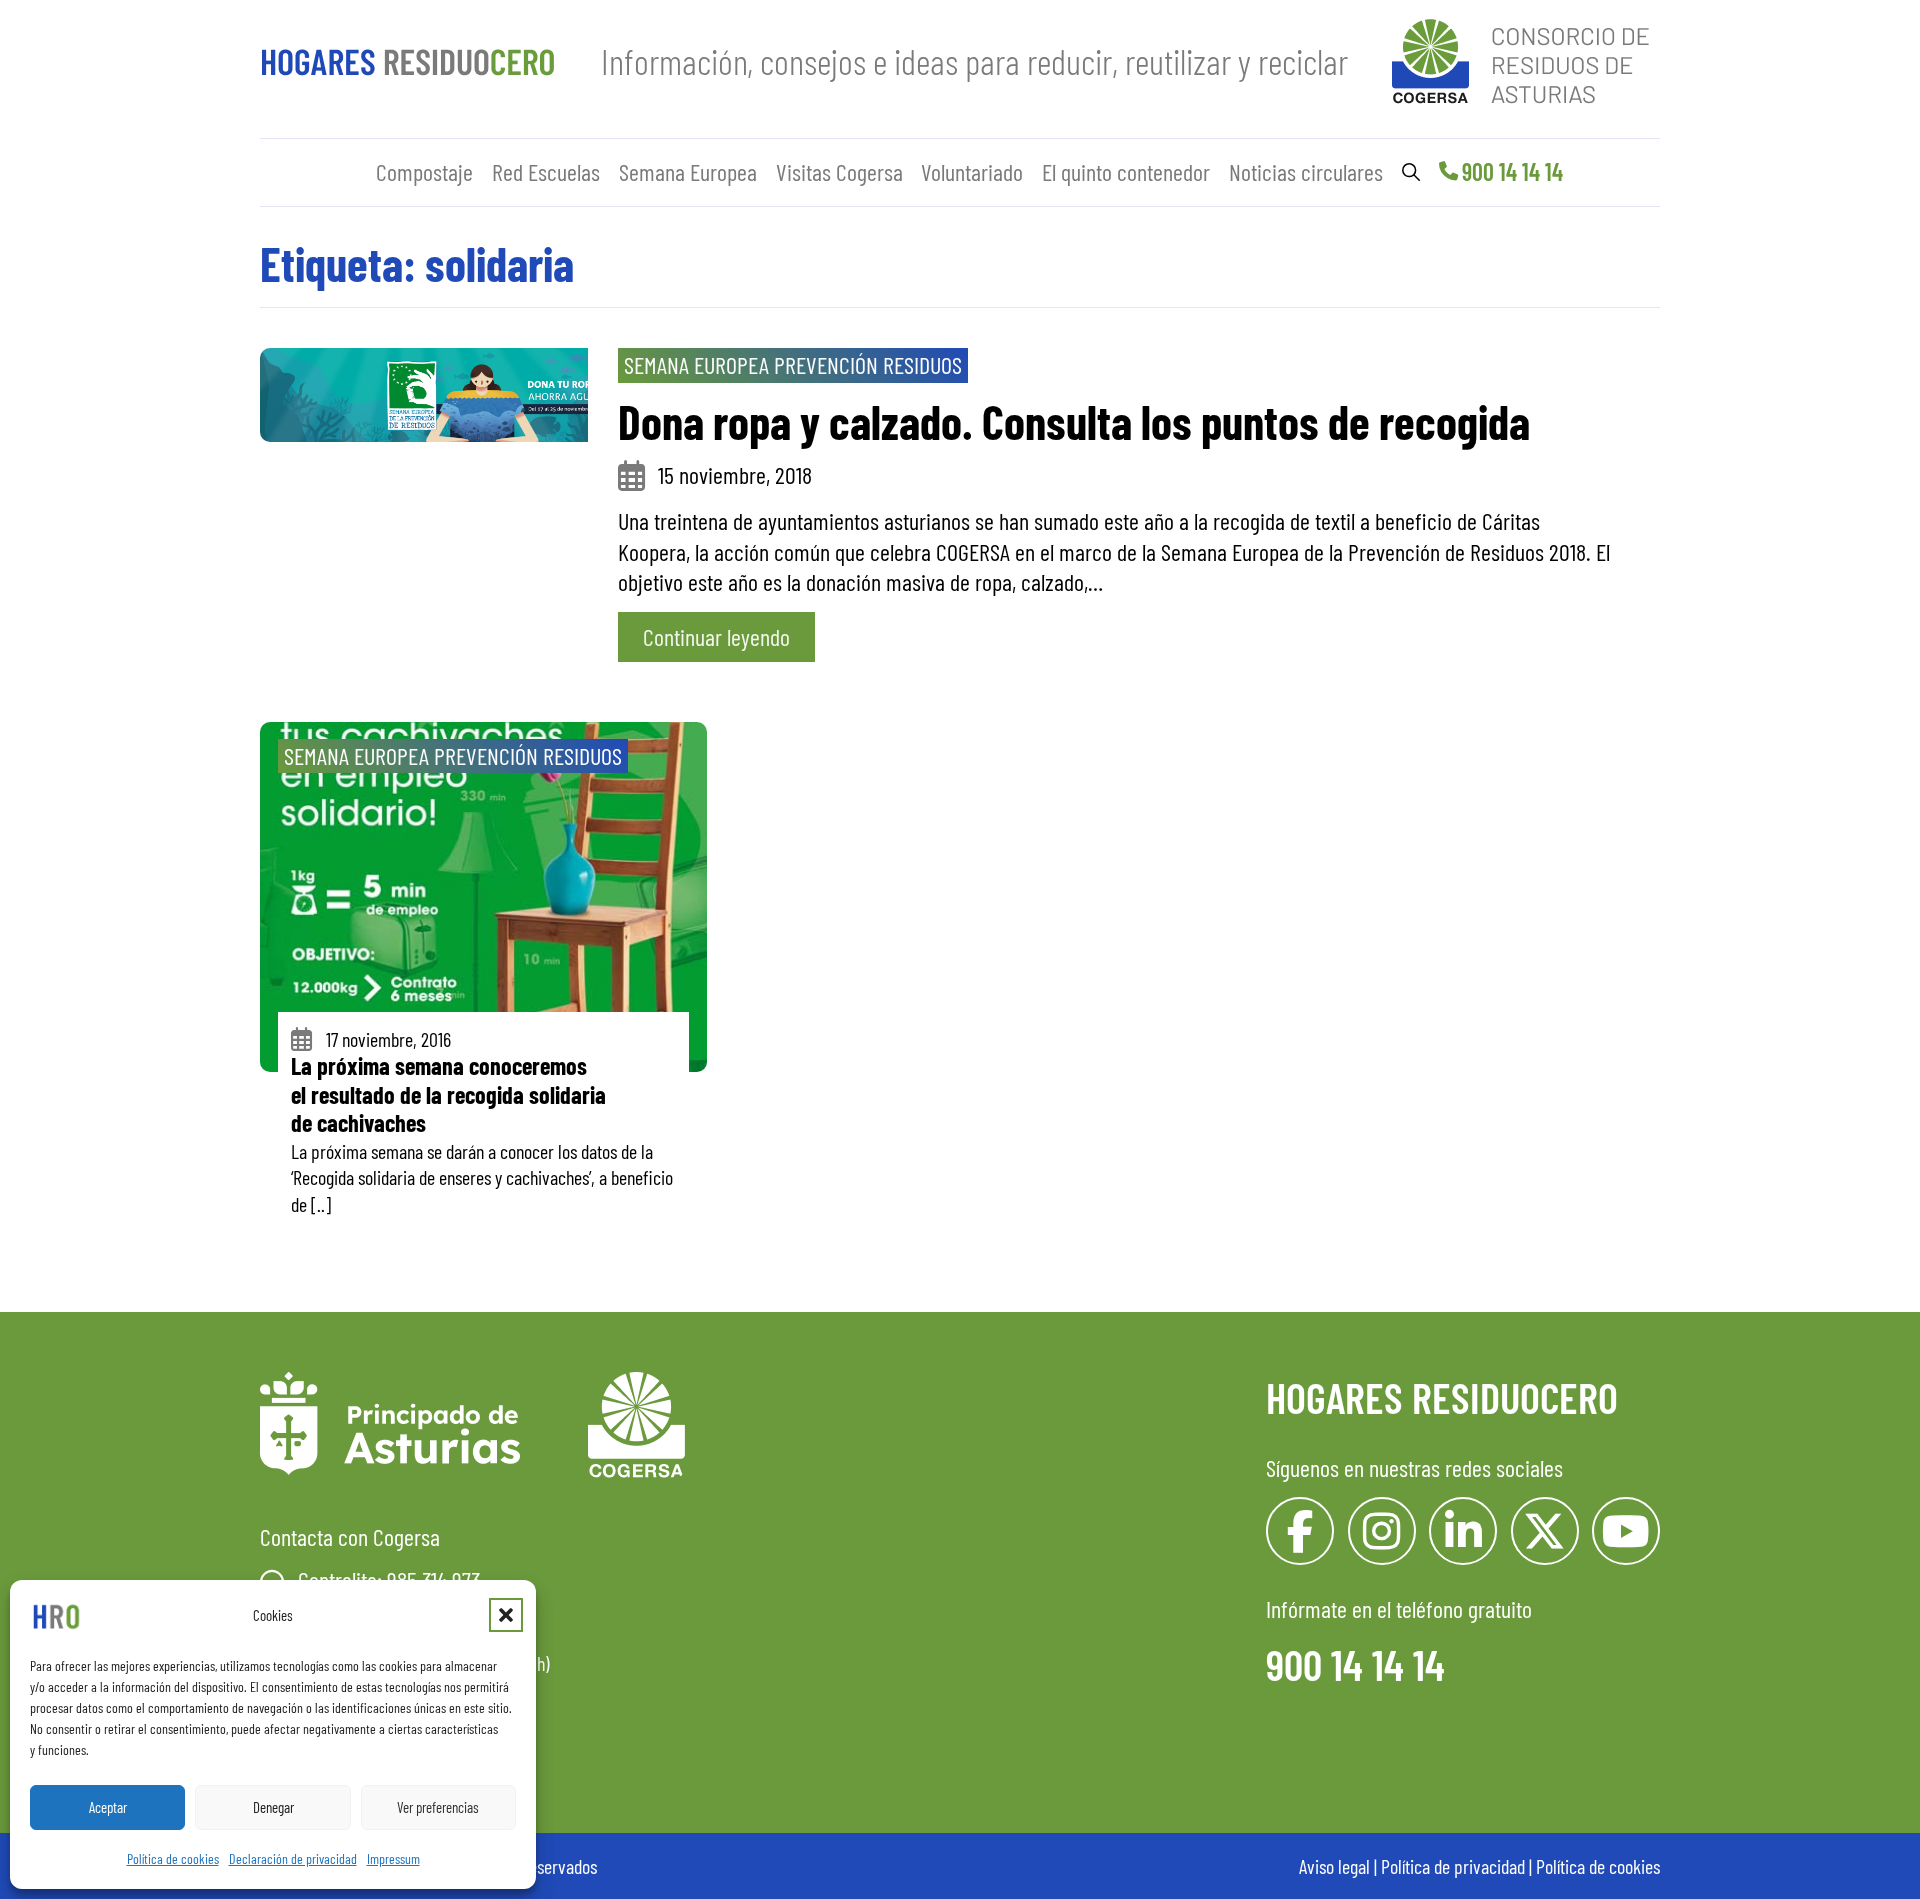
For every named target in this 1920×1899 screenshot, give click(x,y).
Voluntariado (972, 171)
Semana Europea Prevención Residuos (793, 364)
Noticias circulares (1306, 171)
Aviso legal (1334, 1866)
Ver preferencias (438, 1807)
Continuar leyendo (716, 636)
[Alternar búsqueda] (1411, 172)
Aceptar (108, 1807)
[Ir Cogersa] (1526, 57)
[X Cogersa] (1545, 1531)
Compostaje (424, 171)
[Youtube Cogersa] (1626, 1531)
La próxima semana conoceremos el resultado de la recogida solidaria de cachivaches (448, 1094)
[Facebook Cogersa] (1300, 1531)
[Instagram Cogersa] (1382, 1531)
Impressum (393, 1858)
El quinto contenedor (1126, 171)
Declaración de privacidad (293, 1858)
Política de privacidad (1453, 1866)
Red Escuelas (546, 171)
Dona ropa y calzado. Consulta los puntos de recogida (1074, 421)
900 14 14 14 (1512, 171)
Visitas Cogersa (839, 171)
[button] (506, 1615)
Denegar (273, 1807)
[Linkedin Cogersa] (1463, 1531)
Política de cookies (173, 1858)
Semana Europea (688, 171)
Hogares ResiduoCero (1442, 1397)
